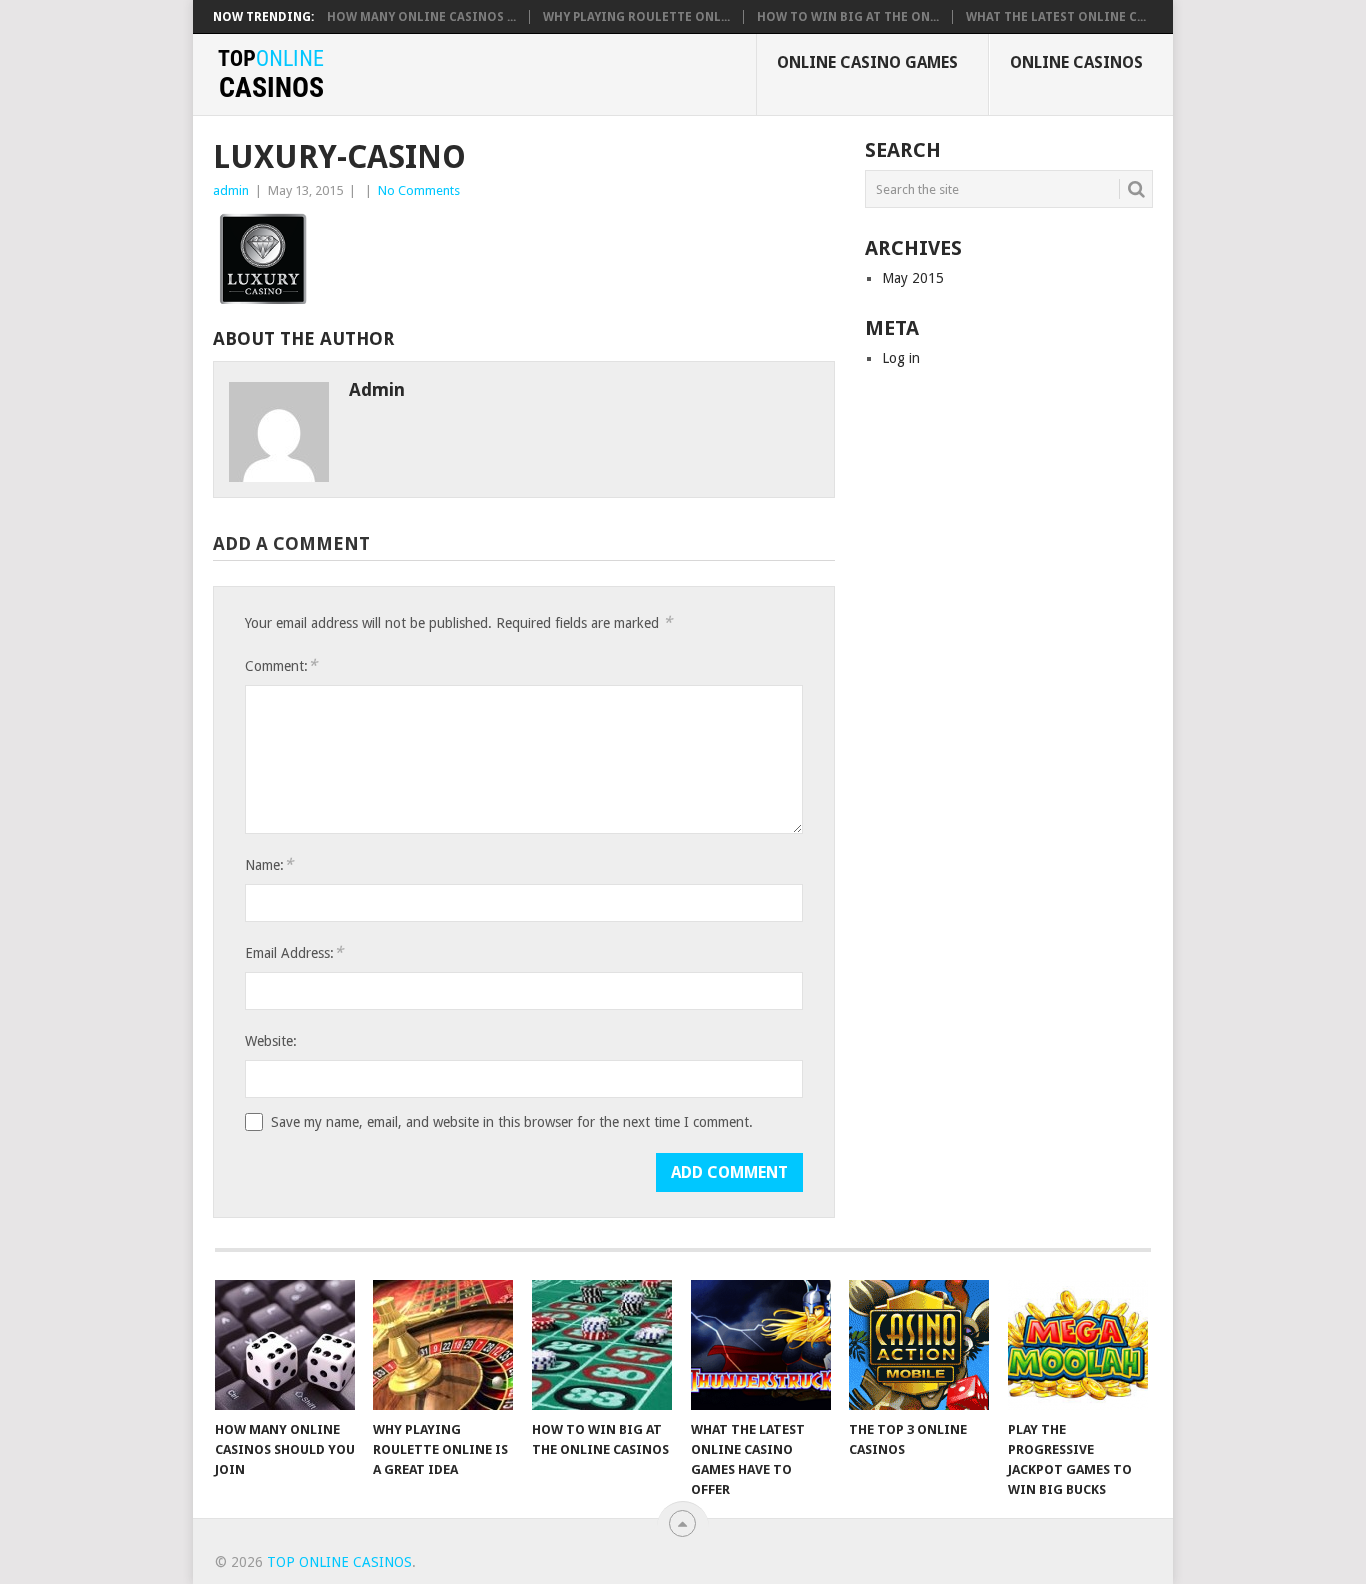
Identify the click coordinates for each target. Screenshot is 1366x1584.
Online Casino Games (867, 62)
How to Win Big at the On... (848, 17)
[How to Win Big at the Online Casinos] (602, 1345)
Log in (901, 358)
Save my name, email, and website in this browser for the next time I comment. (512, 1122)
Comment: (281, 665)
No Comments (419, 190)
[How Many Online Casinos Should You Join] (285, 1345)
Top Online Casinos (339, 1562)
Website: (271, 1041)
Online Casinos (1076, 62)
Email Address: (294, 952)
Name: (269, 864)
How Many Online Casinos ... (421, 17)
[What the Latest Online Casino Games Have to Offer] (761, 1345)
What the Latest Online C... (1056, 17)
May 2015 (913, 278)
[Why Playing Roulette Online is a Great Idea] (443, 1345)
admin (231, 190)
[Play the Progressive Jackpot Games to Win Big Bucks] (1078, 1345)
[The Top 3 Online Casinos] (919, 1345)
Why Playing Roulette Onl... (636, 17)
